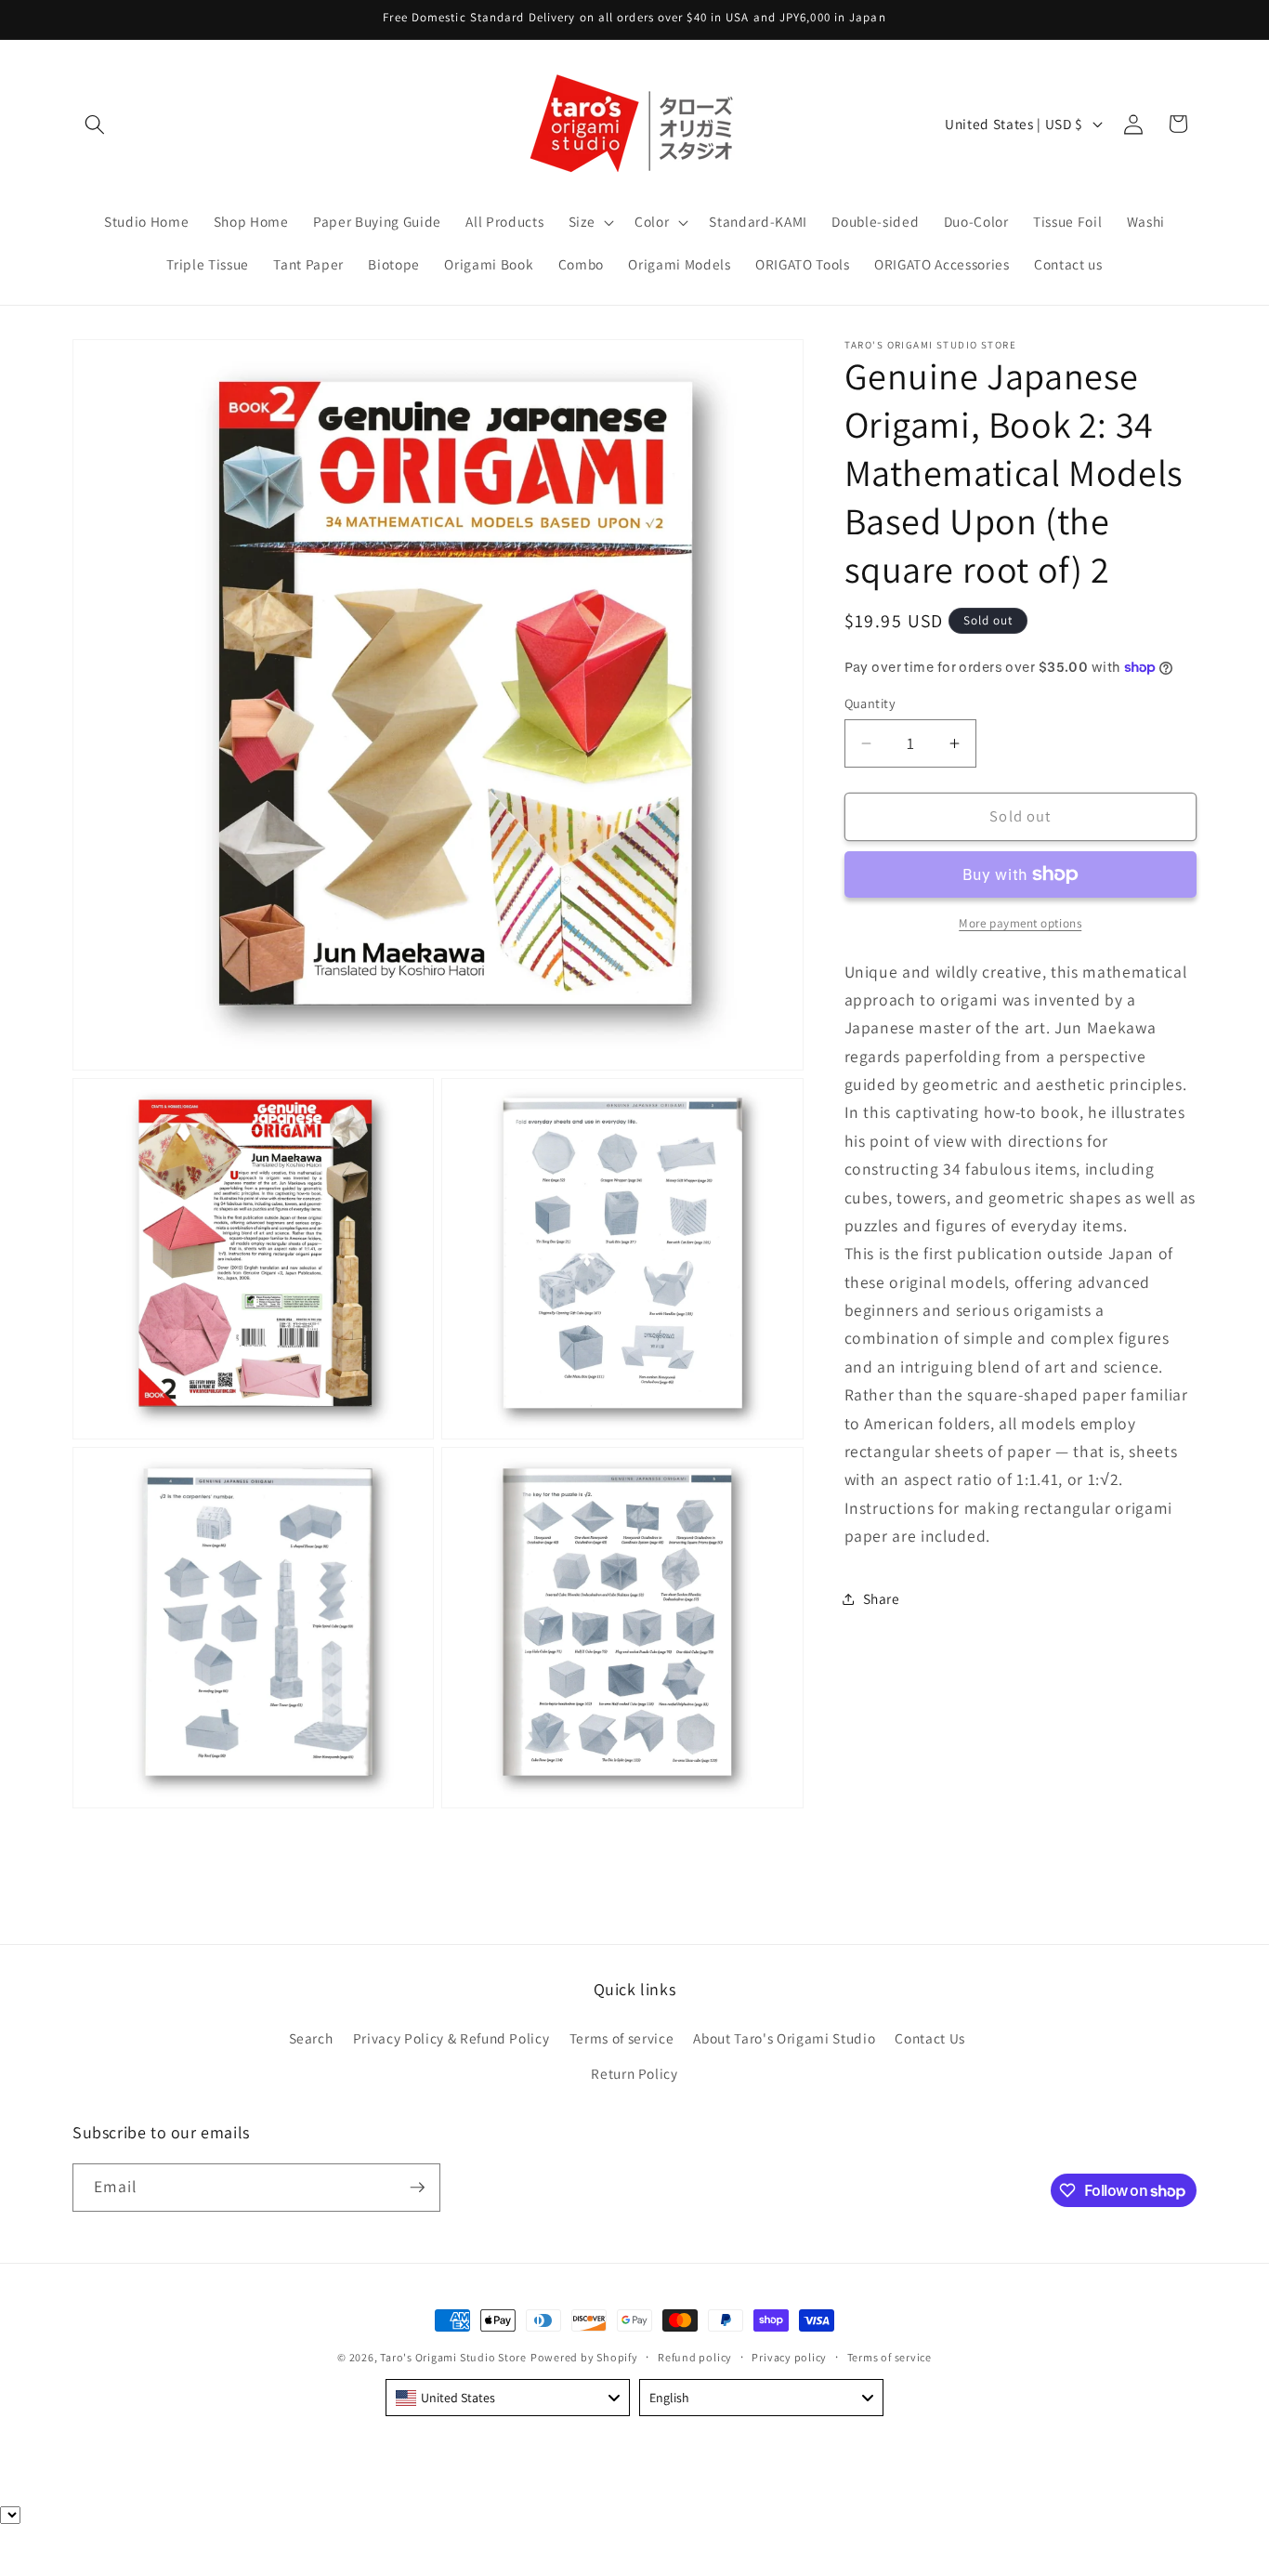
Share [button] (882, 1598)
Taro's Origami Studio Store (453, 2357)
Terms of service (622, 2038)
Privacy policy (789, 2357)
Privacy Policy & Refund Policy (451, 2038)
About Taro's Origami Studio (784, 2038)
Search (311, 2038)
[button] (95, 124)
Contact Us (930, 2038)
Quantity (870, 703)
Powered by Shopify (584, 2357)
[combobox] (508, 2398)
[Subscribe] (417, 2188)
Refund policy (695, 2357)
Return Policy (634, 2073)
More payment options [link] (1020, 923)
